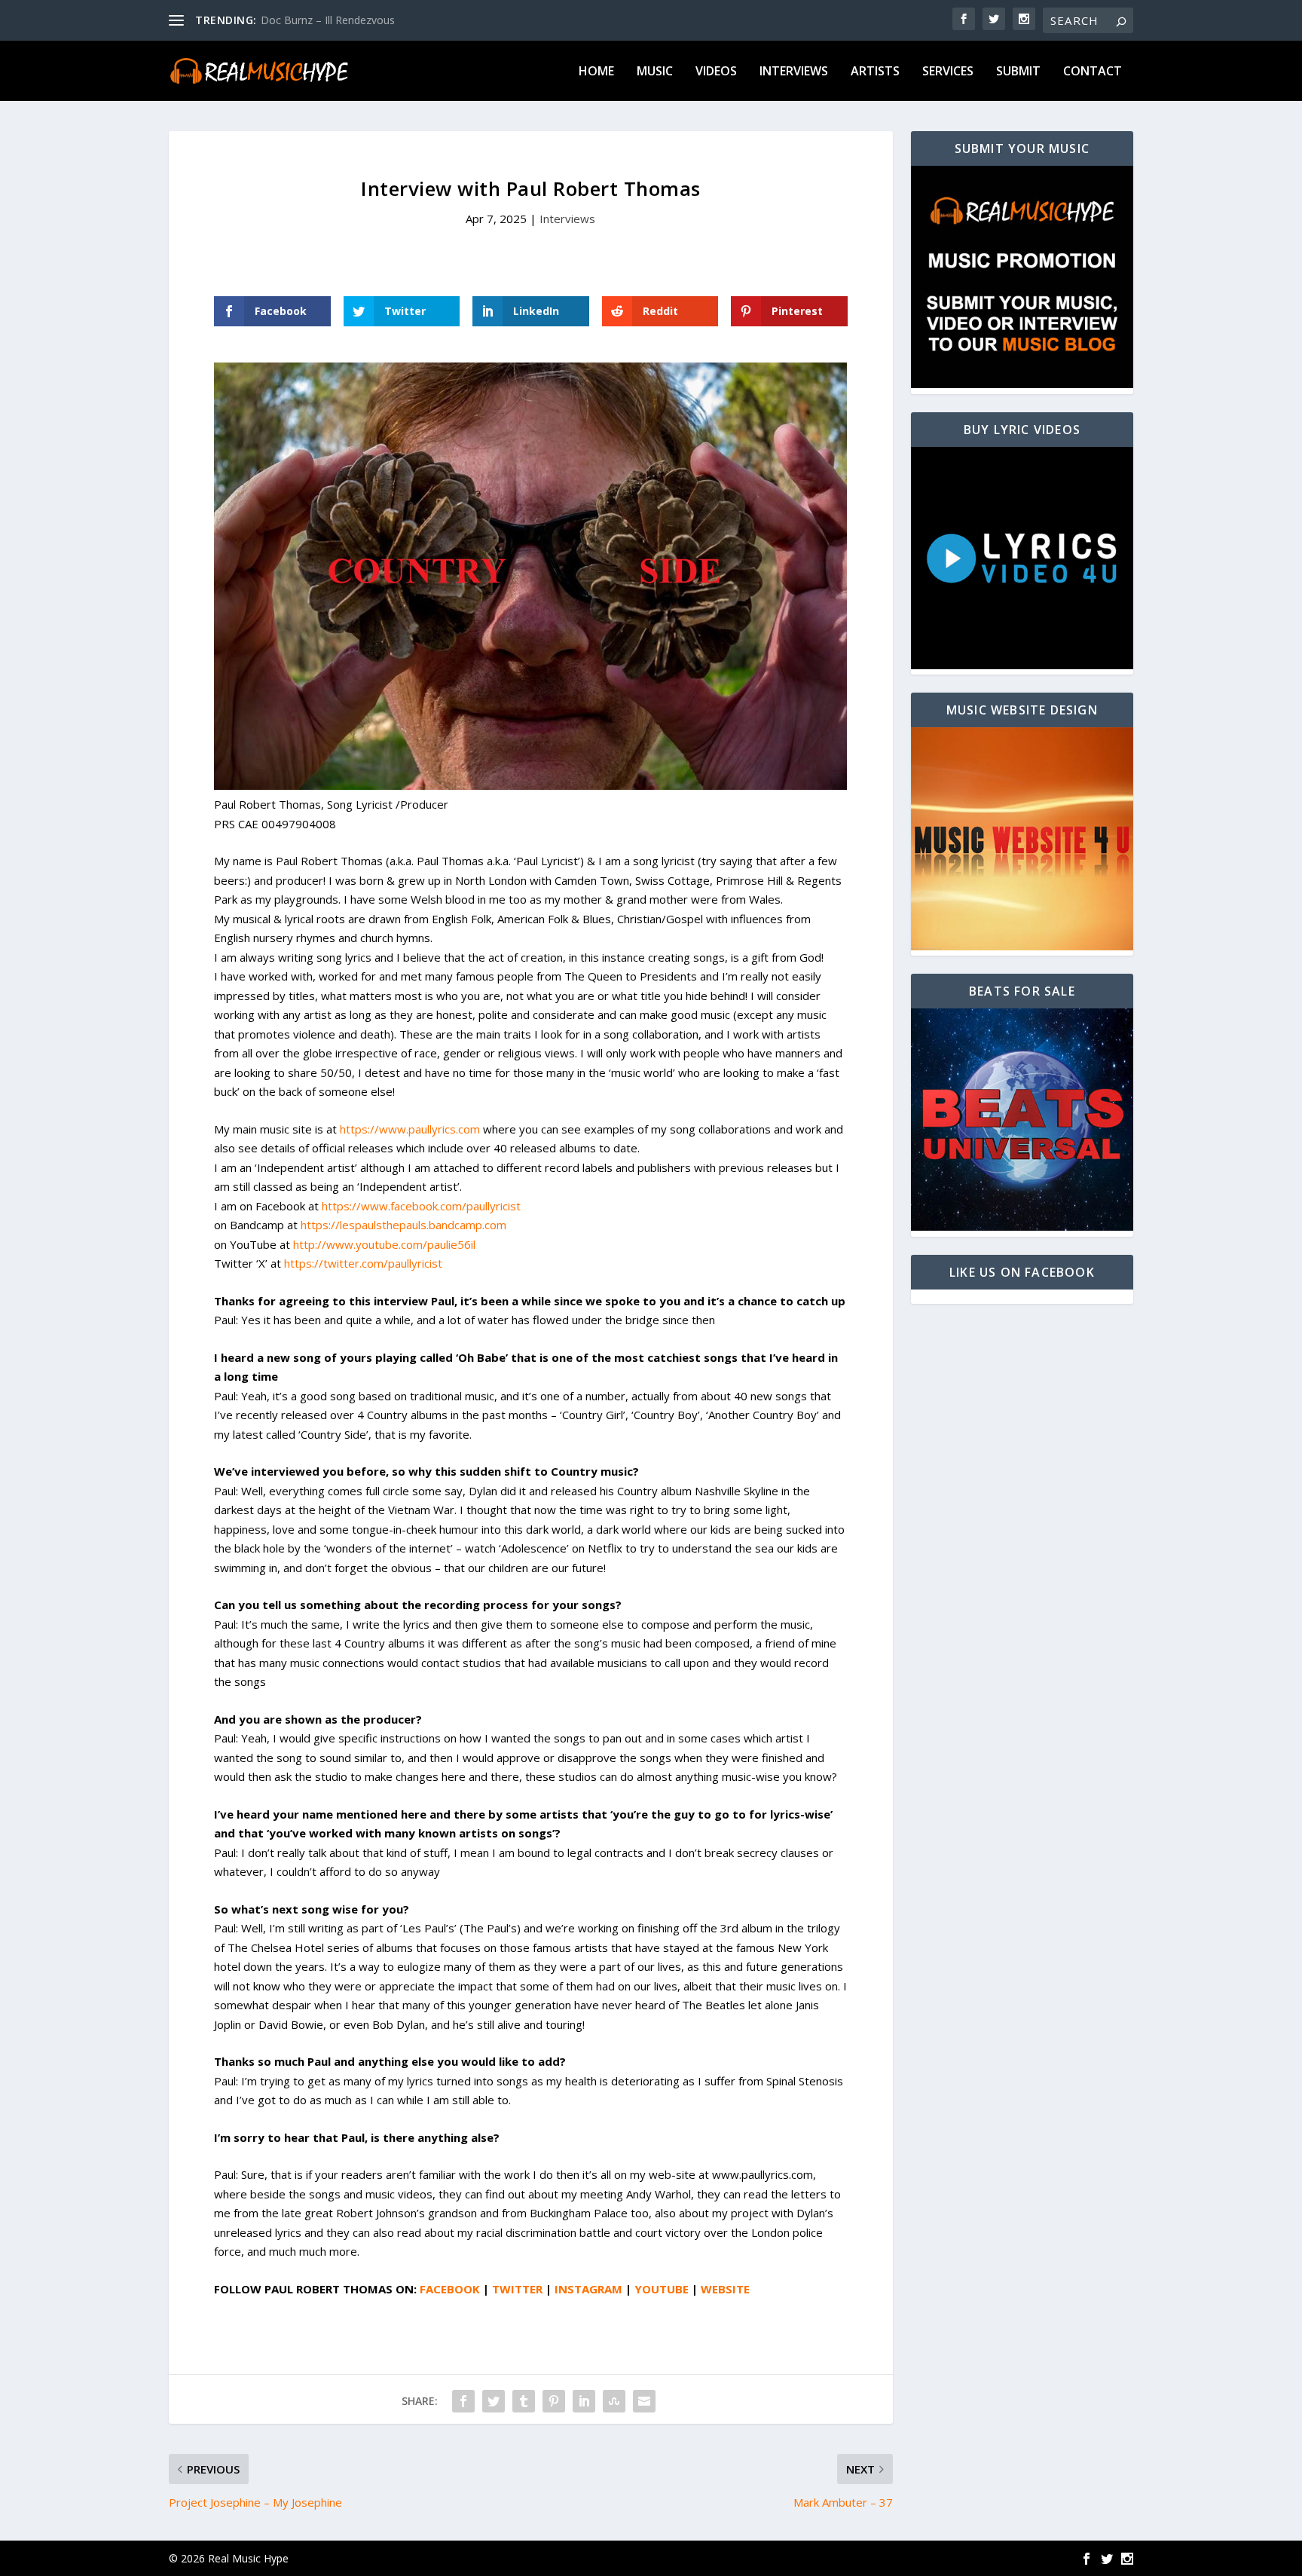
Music (655, 72)
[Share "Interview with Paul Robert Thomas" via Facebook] (463, 2401)
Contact (1093, 72)
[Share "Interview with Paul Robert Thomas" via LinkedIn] (584, 2401)
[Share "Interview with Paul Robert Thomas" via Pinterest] (554, 2401)
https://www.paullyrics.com (410, 1129)
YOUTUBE (662, 2289)
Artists (875, 72)
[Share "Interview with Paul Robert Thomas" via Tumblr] (524, 2401)
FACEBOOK (450, 2289)
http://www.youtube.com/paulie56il (384, 1244)
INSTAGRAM (588, 2289)
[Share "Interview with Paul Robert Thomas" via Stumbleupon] (614, 2401)
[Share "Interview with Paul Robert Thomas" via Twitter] (494, 2401)
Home (596, 72)
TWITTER (517, 2289)
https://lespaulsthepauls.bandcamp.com (403, 1225)
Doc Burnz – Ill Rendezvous (328, 20)
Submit (1018, 72)
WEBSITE (725, 2289)
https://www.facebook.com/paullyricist (421, 1206)
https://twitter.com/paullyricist (363, 1263)
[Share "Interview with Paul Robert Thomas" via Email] (644, 2401)
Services (948, 72)
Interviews (794, 72)
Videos (716, 72)
